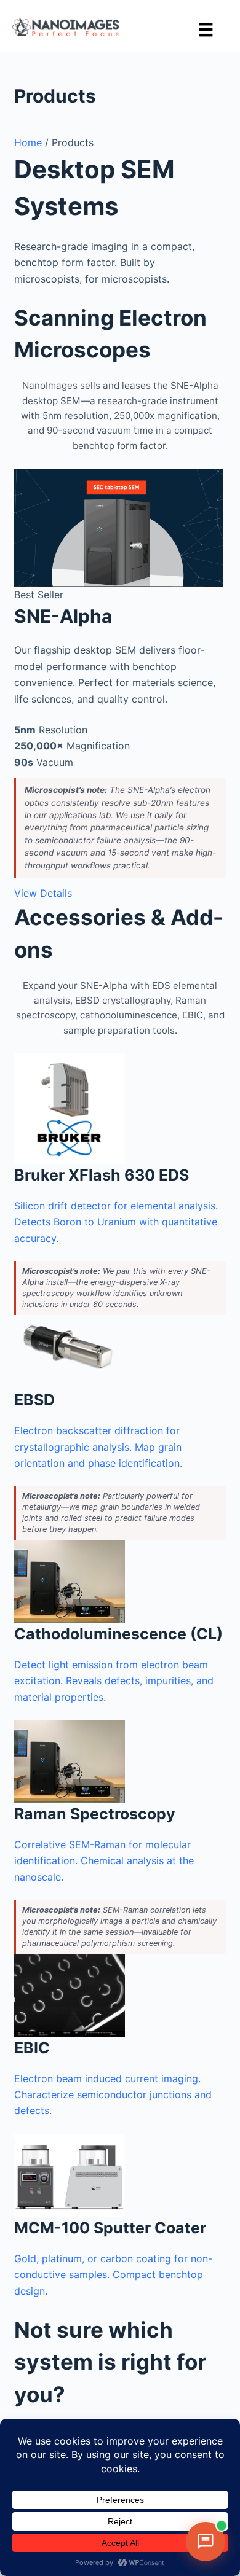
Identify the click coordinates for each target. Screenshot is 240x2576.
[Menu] (206, 29)
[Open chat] (206, 2542)
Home (28, 142)
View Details (43, 893)
